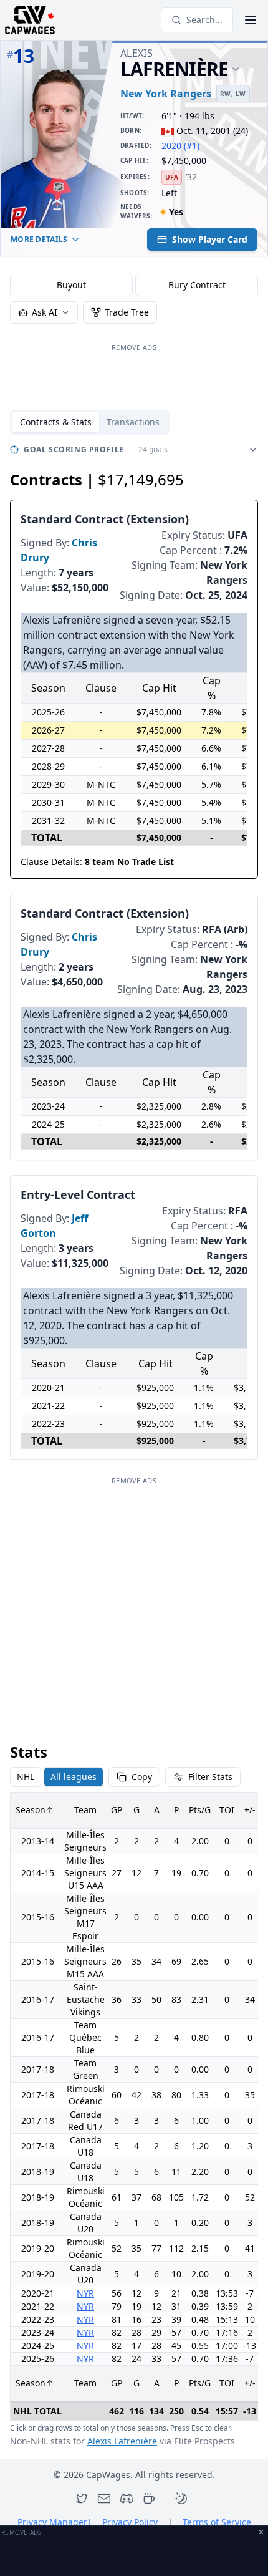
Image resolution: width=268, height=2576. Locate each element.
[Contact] (104, 2499)
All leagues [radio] (74, 1777)
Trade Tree (127, 312)
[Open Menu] (251, 20)
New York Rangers (166, 94)
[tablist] (90, 422)
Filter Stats (210, 1777)
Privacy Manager (55, 2522)
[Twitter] (82, 2499)
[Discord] (127, 2499)
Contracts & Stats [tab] (56, 422)
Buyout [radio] (71, 285)
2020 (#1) (180, 146)
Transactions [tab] (133, 422)
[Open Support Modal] (149, 2499)
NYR (85, 2293)
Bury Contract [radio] (197, 285)
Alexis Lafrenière (122, 2441)
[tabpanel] (134, 1444)
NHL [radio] (26, 1777)
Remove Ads (134, 347)
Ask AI (45, 312)
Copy (142, 1777)
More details (39, 239)
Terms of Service (217, 2522)
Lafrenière (175, 70)
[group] (134, 285)
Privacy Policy (130, 2522)
